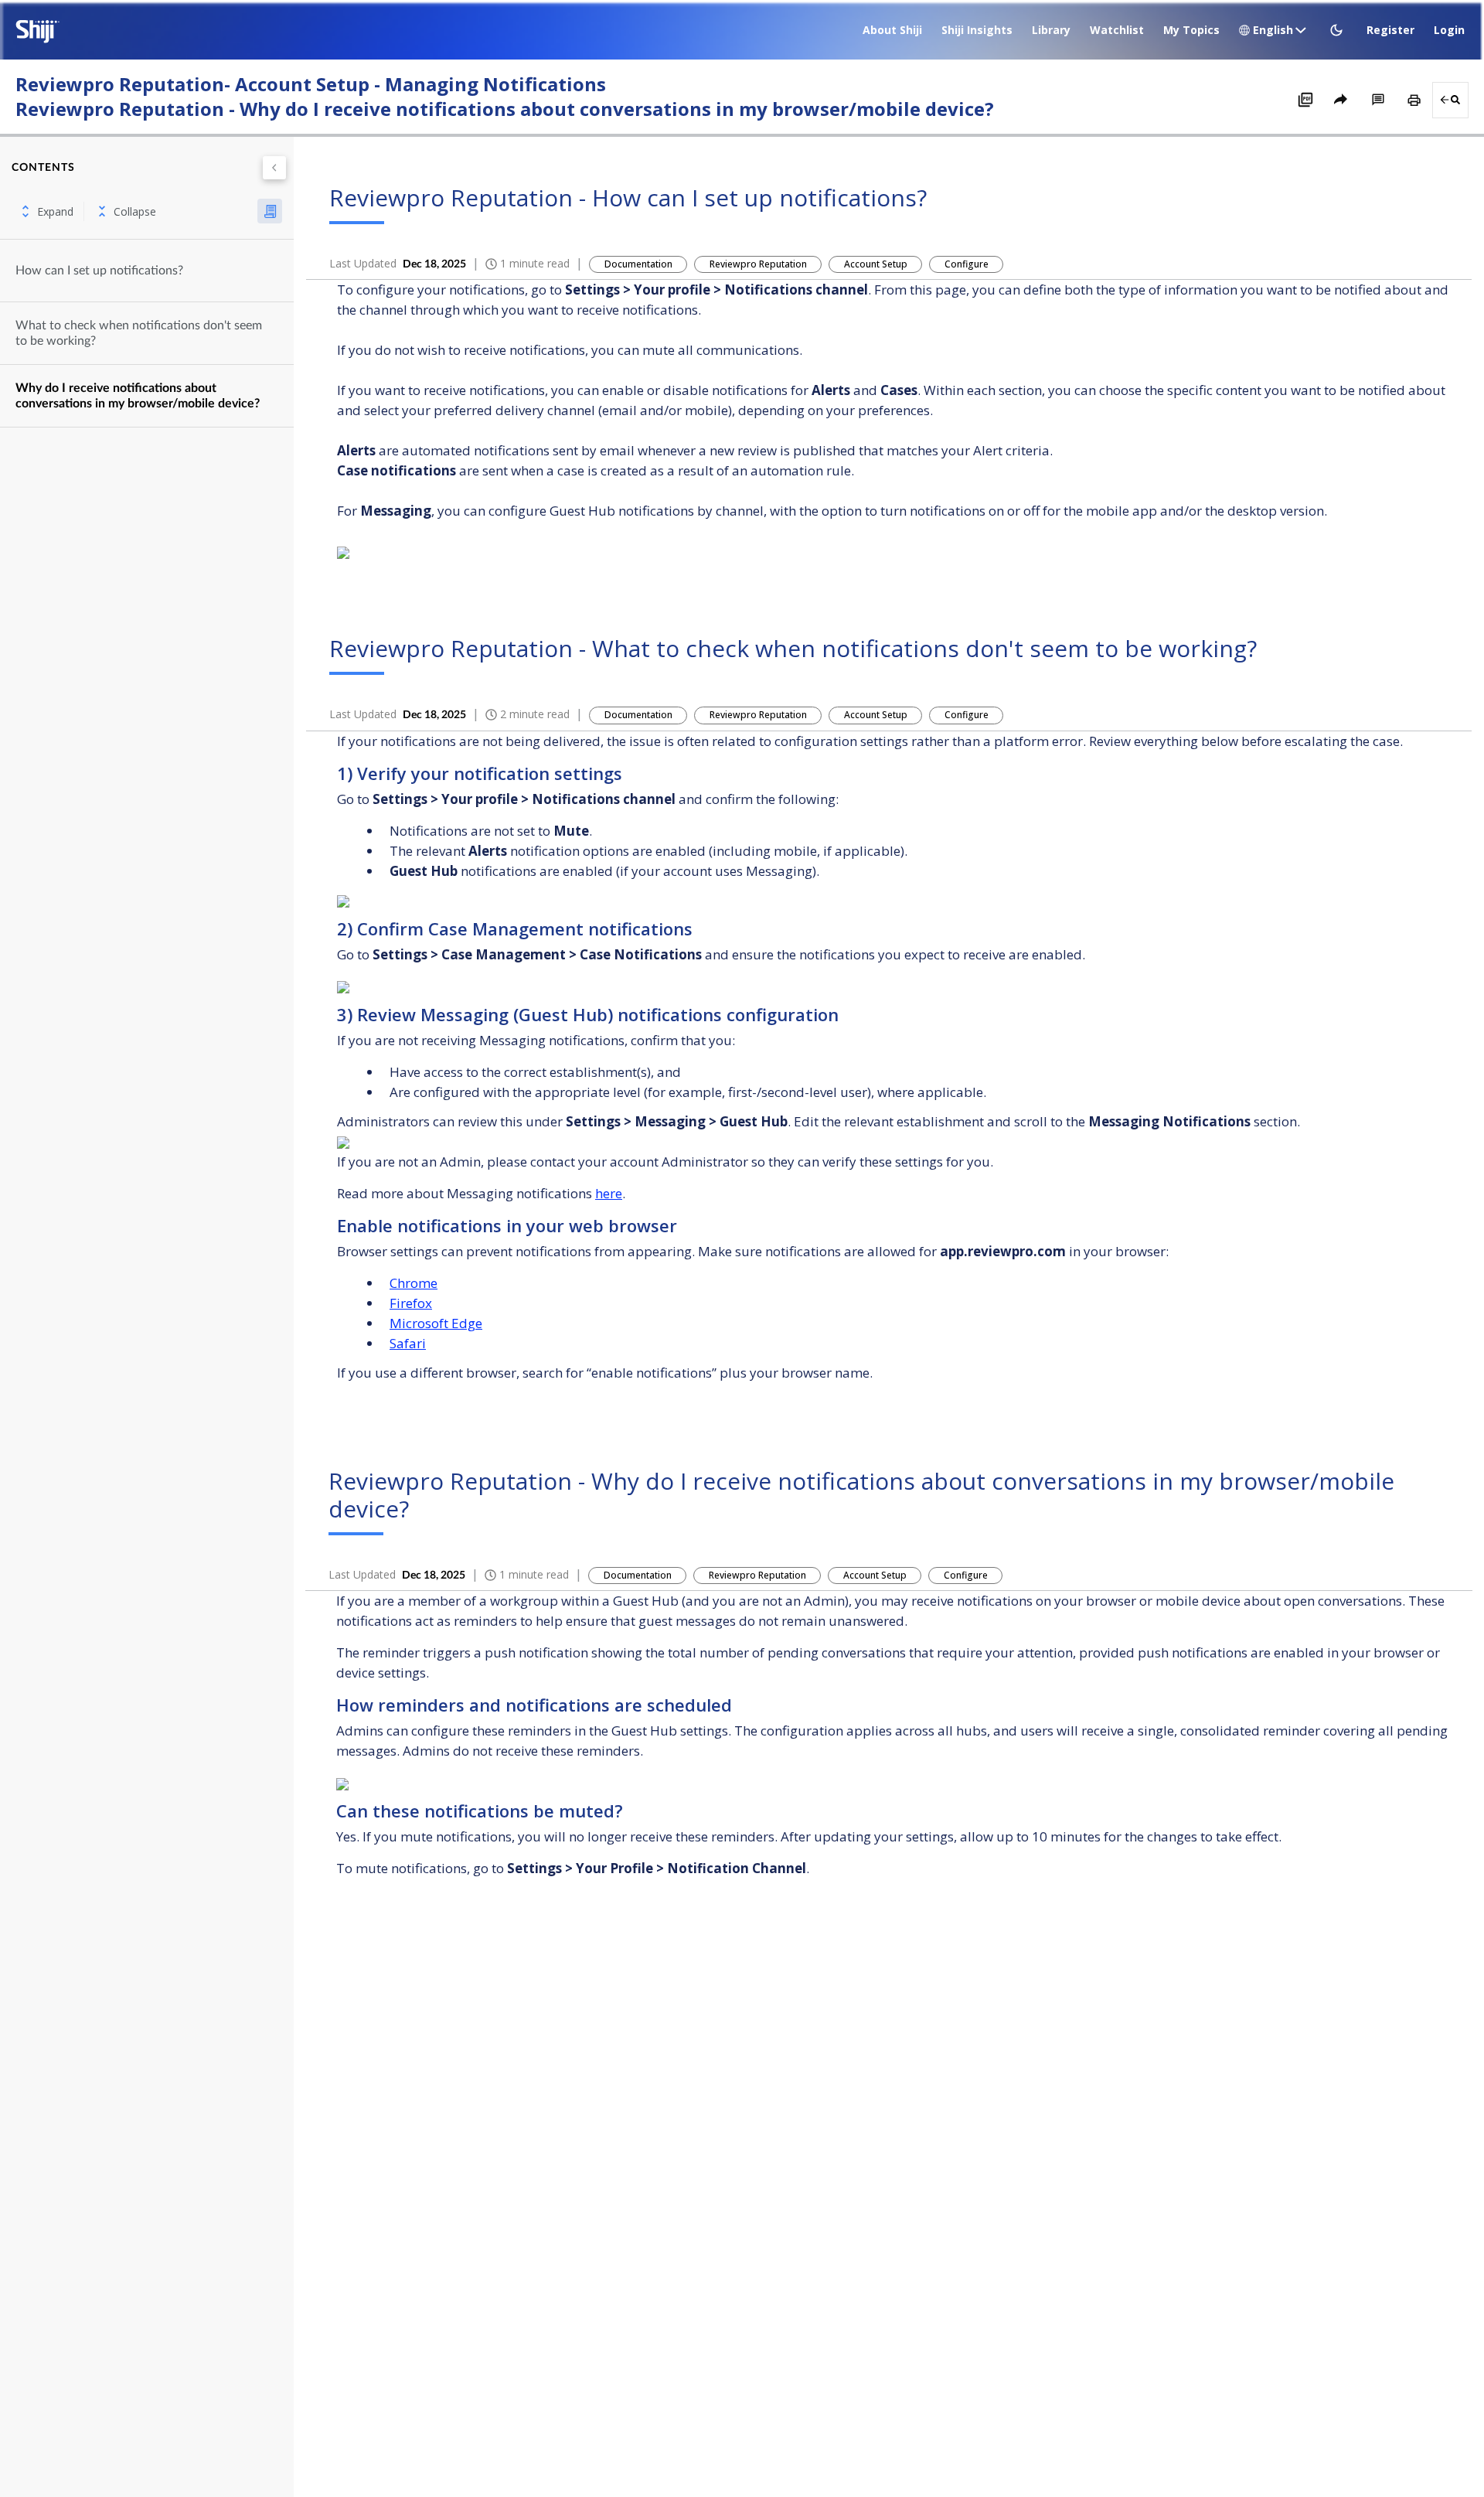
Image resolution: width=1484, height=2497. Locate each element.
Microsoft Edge (436, 1323)
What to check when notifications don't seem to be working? (139, 333)
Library (1051, 30)
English (1273, 30)
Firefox (411, 1303)
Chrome (414, 1283)
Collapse (135, 211)
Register (1390, 30)
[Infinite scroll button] (270, 211)
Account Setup (876, 264)
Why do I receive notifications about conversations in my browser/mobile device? (138, 396)
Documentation (638, 264)
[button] (1338, 30)
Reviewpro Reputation (758, 264)
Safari (408, 1343)
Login (1449, 30)
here (609, 1193)
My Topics (1191, 30)
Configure (967, 264)
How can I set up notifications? (99, 271)
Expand (55, 211)
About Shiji (892, 30)
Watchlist (1117, 30)
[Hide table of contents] (274, 168)
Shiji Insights (977, 30)
